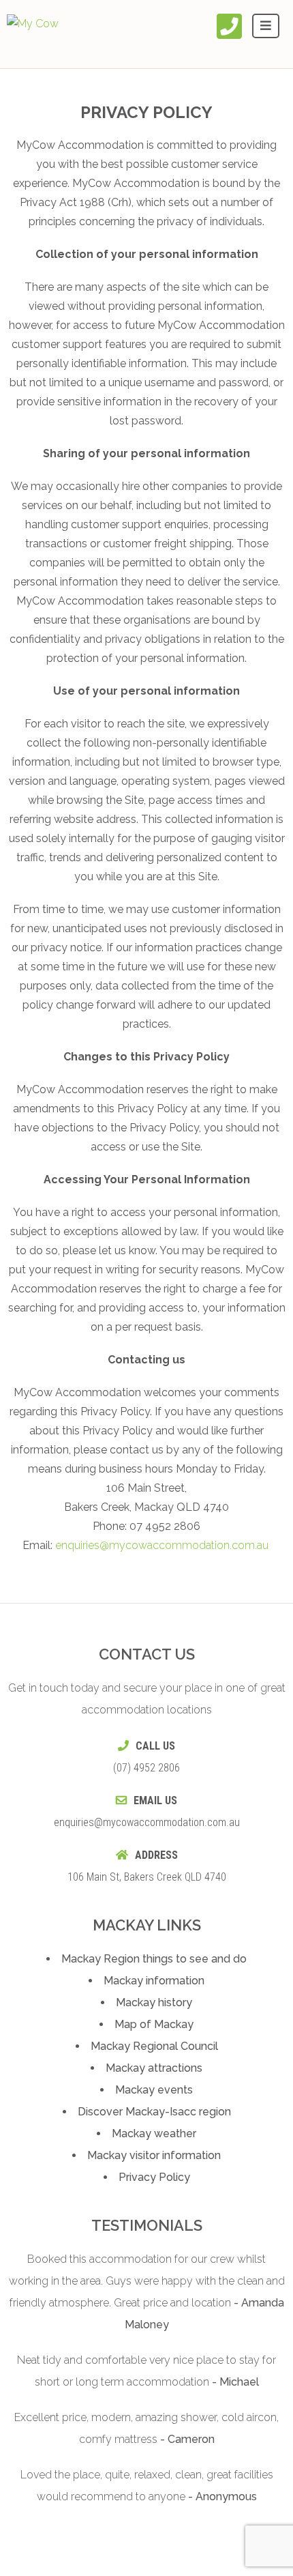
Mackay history (154, 2002)
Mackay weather (154, 2133)
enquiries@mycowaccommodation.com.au (162, 1545)
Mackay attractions (154, 2068)
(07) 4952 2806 (146, 1768)
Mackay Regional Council (154, 2046)
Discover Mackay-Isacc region (154, 2112)
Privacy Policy (154, 2177)
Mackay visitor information (154, 2155)
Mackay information (154, 1981)
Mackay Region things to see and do (154, 1959)
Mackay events (154, 2090)
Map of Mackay (154, 2024)
